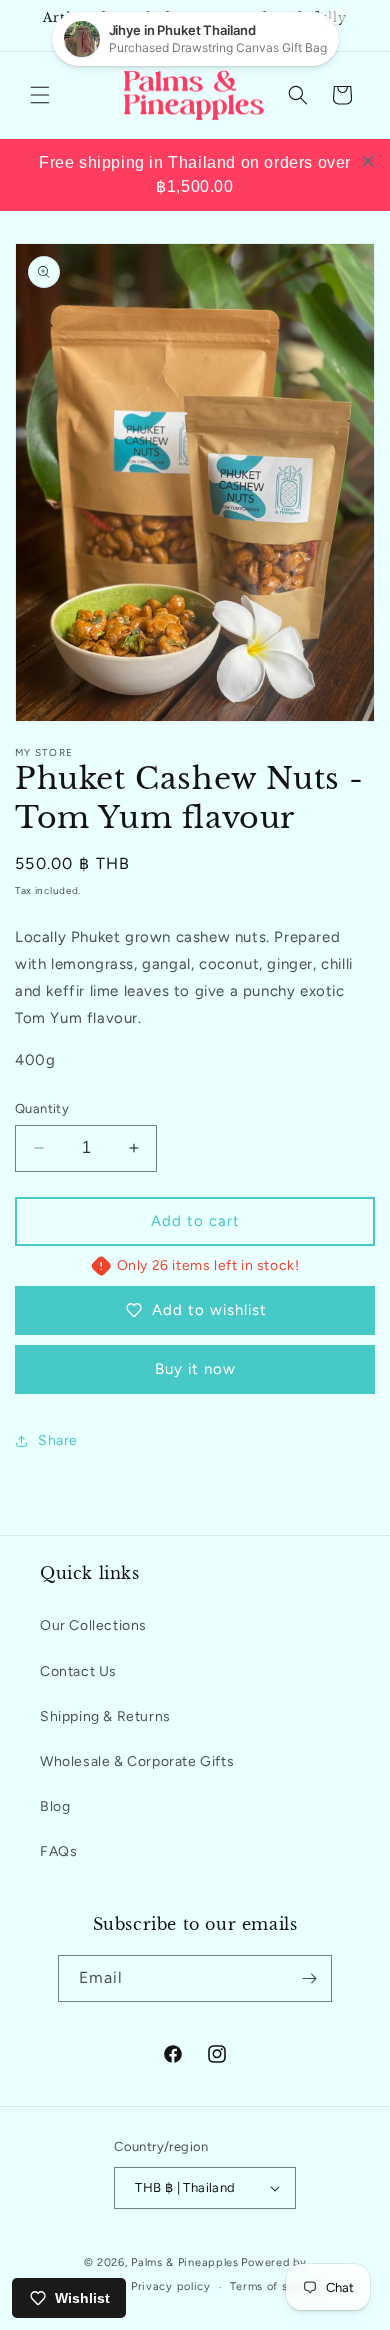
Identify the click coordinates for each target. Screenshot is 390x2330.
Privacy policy (171, 2286)
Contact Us (78, 1671)
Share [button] (58, 1440)
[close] (368, 161)
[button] (40, 95)
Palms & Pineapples (185, 2262)
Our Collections (93, 1625)
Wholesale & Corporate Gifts (137, 1761)
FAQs (58, 1851)
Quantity (42, 1108)
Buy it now (195, 1369)
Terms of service (276, 2286)
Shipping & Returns (105, 1716)
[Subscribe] (309, 1978)
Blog (55, 1806)
